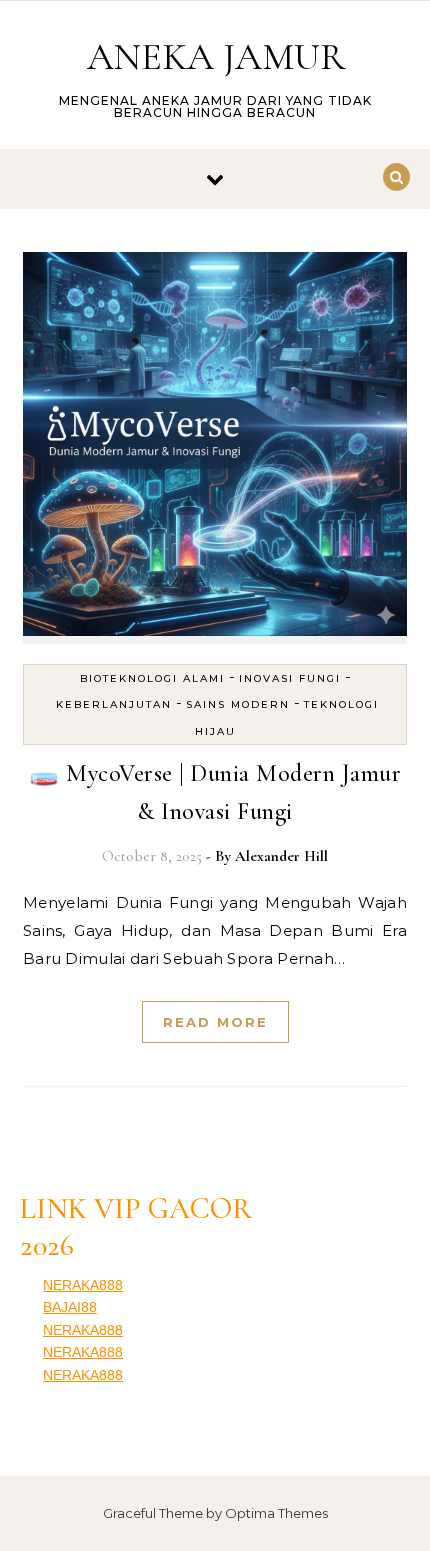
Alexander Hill (281, 856)
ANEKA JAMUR (216, 57)
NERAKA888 (83, 1285)
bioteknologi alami (152, 678)
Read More (215, 1022)
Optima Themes (276, 1513)
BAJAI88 (70, 1307)
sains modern (238, 704)
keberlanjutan (114, 704)
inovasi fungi (290, 678)
